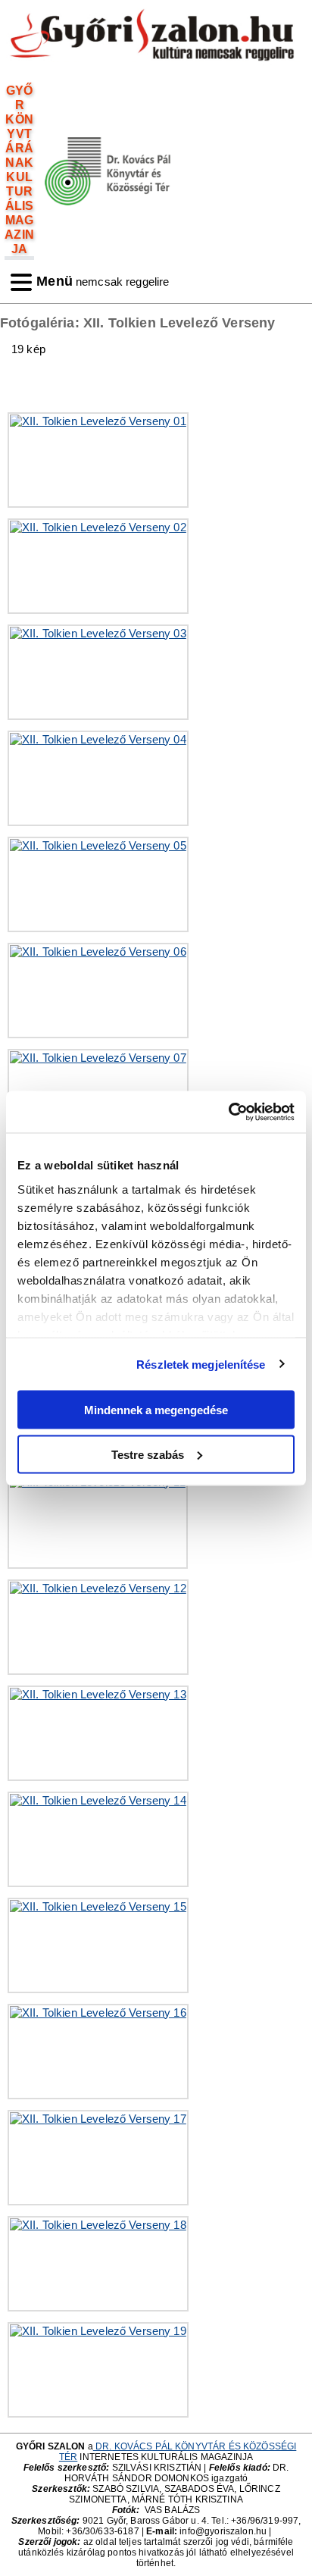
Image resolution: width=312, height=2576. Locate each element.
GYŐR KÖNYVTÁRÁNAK (19, 126)
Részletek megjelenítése (201, 1364)
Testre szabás (148, 1454)
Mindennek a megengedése (156, 1410)
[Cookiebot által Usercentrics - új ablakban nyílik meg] (228, 1112)
